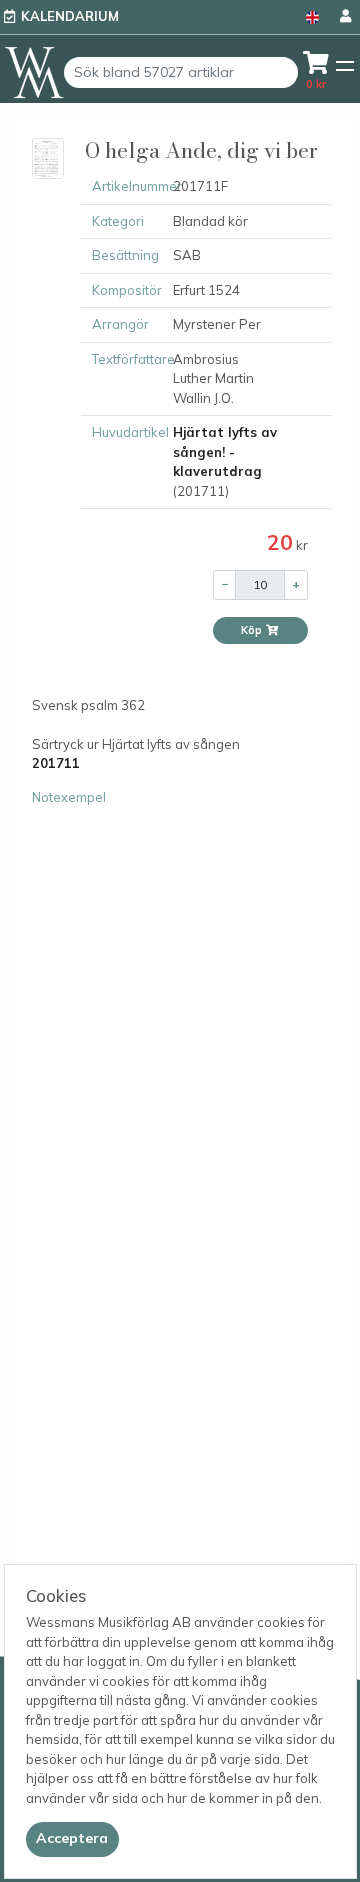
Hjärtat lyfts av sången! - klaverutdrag (225, 451)
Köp (253, 630)
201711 (56, 763)
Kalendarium (70, 16)
